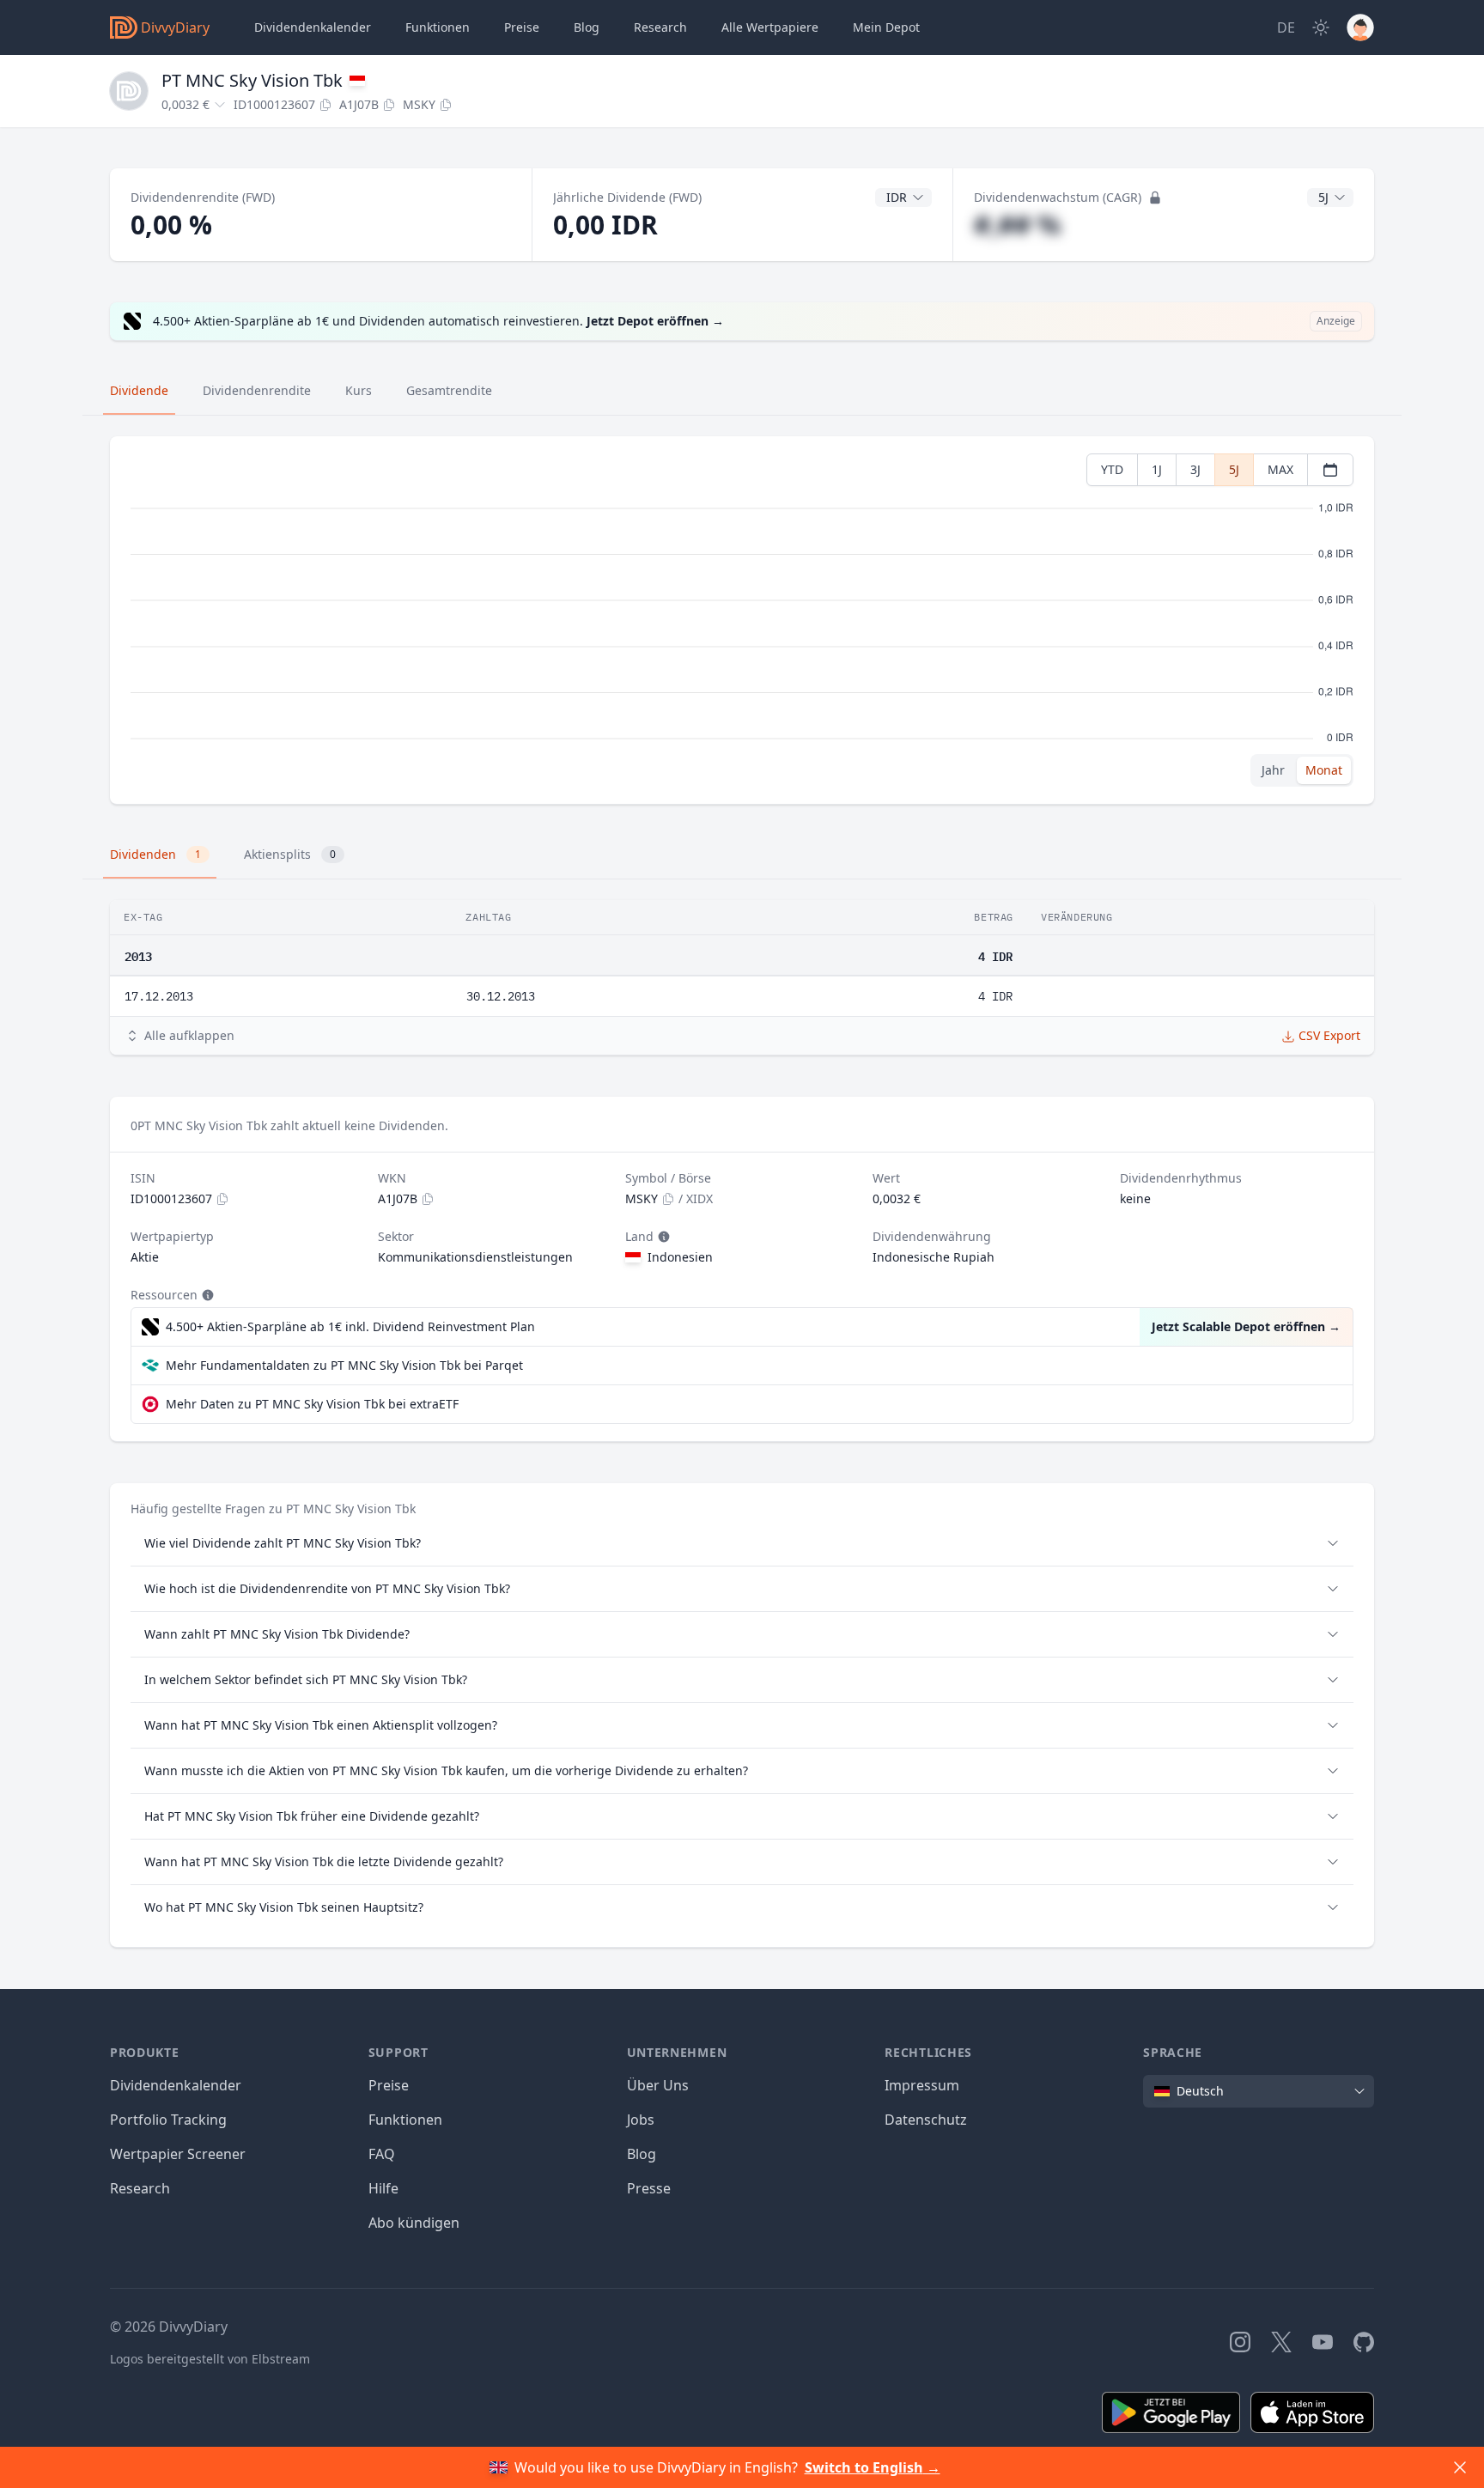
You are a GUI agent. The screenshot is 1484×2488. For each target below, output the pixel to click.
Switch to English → (873, 2467)
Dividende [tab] (139, 390)
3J (1195, 469)
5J (1234, 469)
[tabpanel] (742, 620)
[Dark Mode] (1321, 27)
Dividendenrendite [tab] (257, 390)
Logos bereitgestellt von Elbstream (210, 2359)
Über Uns (658, 2085)
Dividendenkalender (313, 27)
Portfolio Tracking (168, 2120)
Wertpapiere (770, 27)
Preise (522, 27)
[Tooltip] (662, 1237)
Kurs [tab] (359, 390)
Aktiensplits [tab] (290, 854)
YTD (1112, 469)
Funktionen (438, 27)
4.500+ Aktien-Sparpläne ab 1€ (350, 1326)
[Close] (1460, 2467)
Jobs (641, 2120)
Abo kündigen (414, 2223)
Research (140, 2188)
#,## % (1017, 225)
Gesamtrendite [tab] (449, 390)
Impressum (922, 2085)
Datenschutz (926, 2120)
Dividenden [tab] (155, 854)
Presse (649, 2188)
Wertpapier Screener (178, 2154)
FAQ (382, 2154)
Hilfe (383, 2188)
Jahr (1273, 770)
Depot (886, 27)
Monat (1324, 770)
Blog (642, 2154)
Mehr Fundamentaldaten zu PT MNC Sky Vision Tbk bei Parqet (344, 1365)
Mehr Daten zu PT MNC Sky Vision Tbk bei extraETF (312, 1404)
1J (1157, 469)
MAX (1280, 469)
